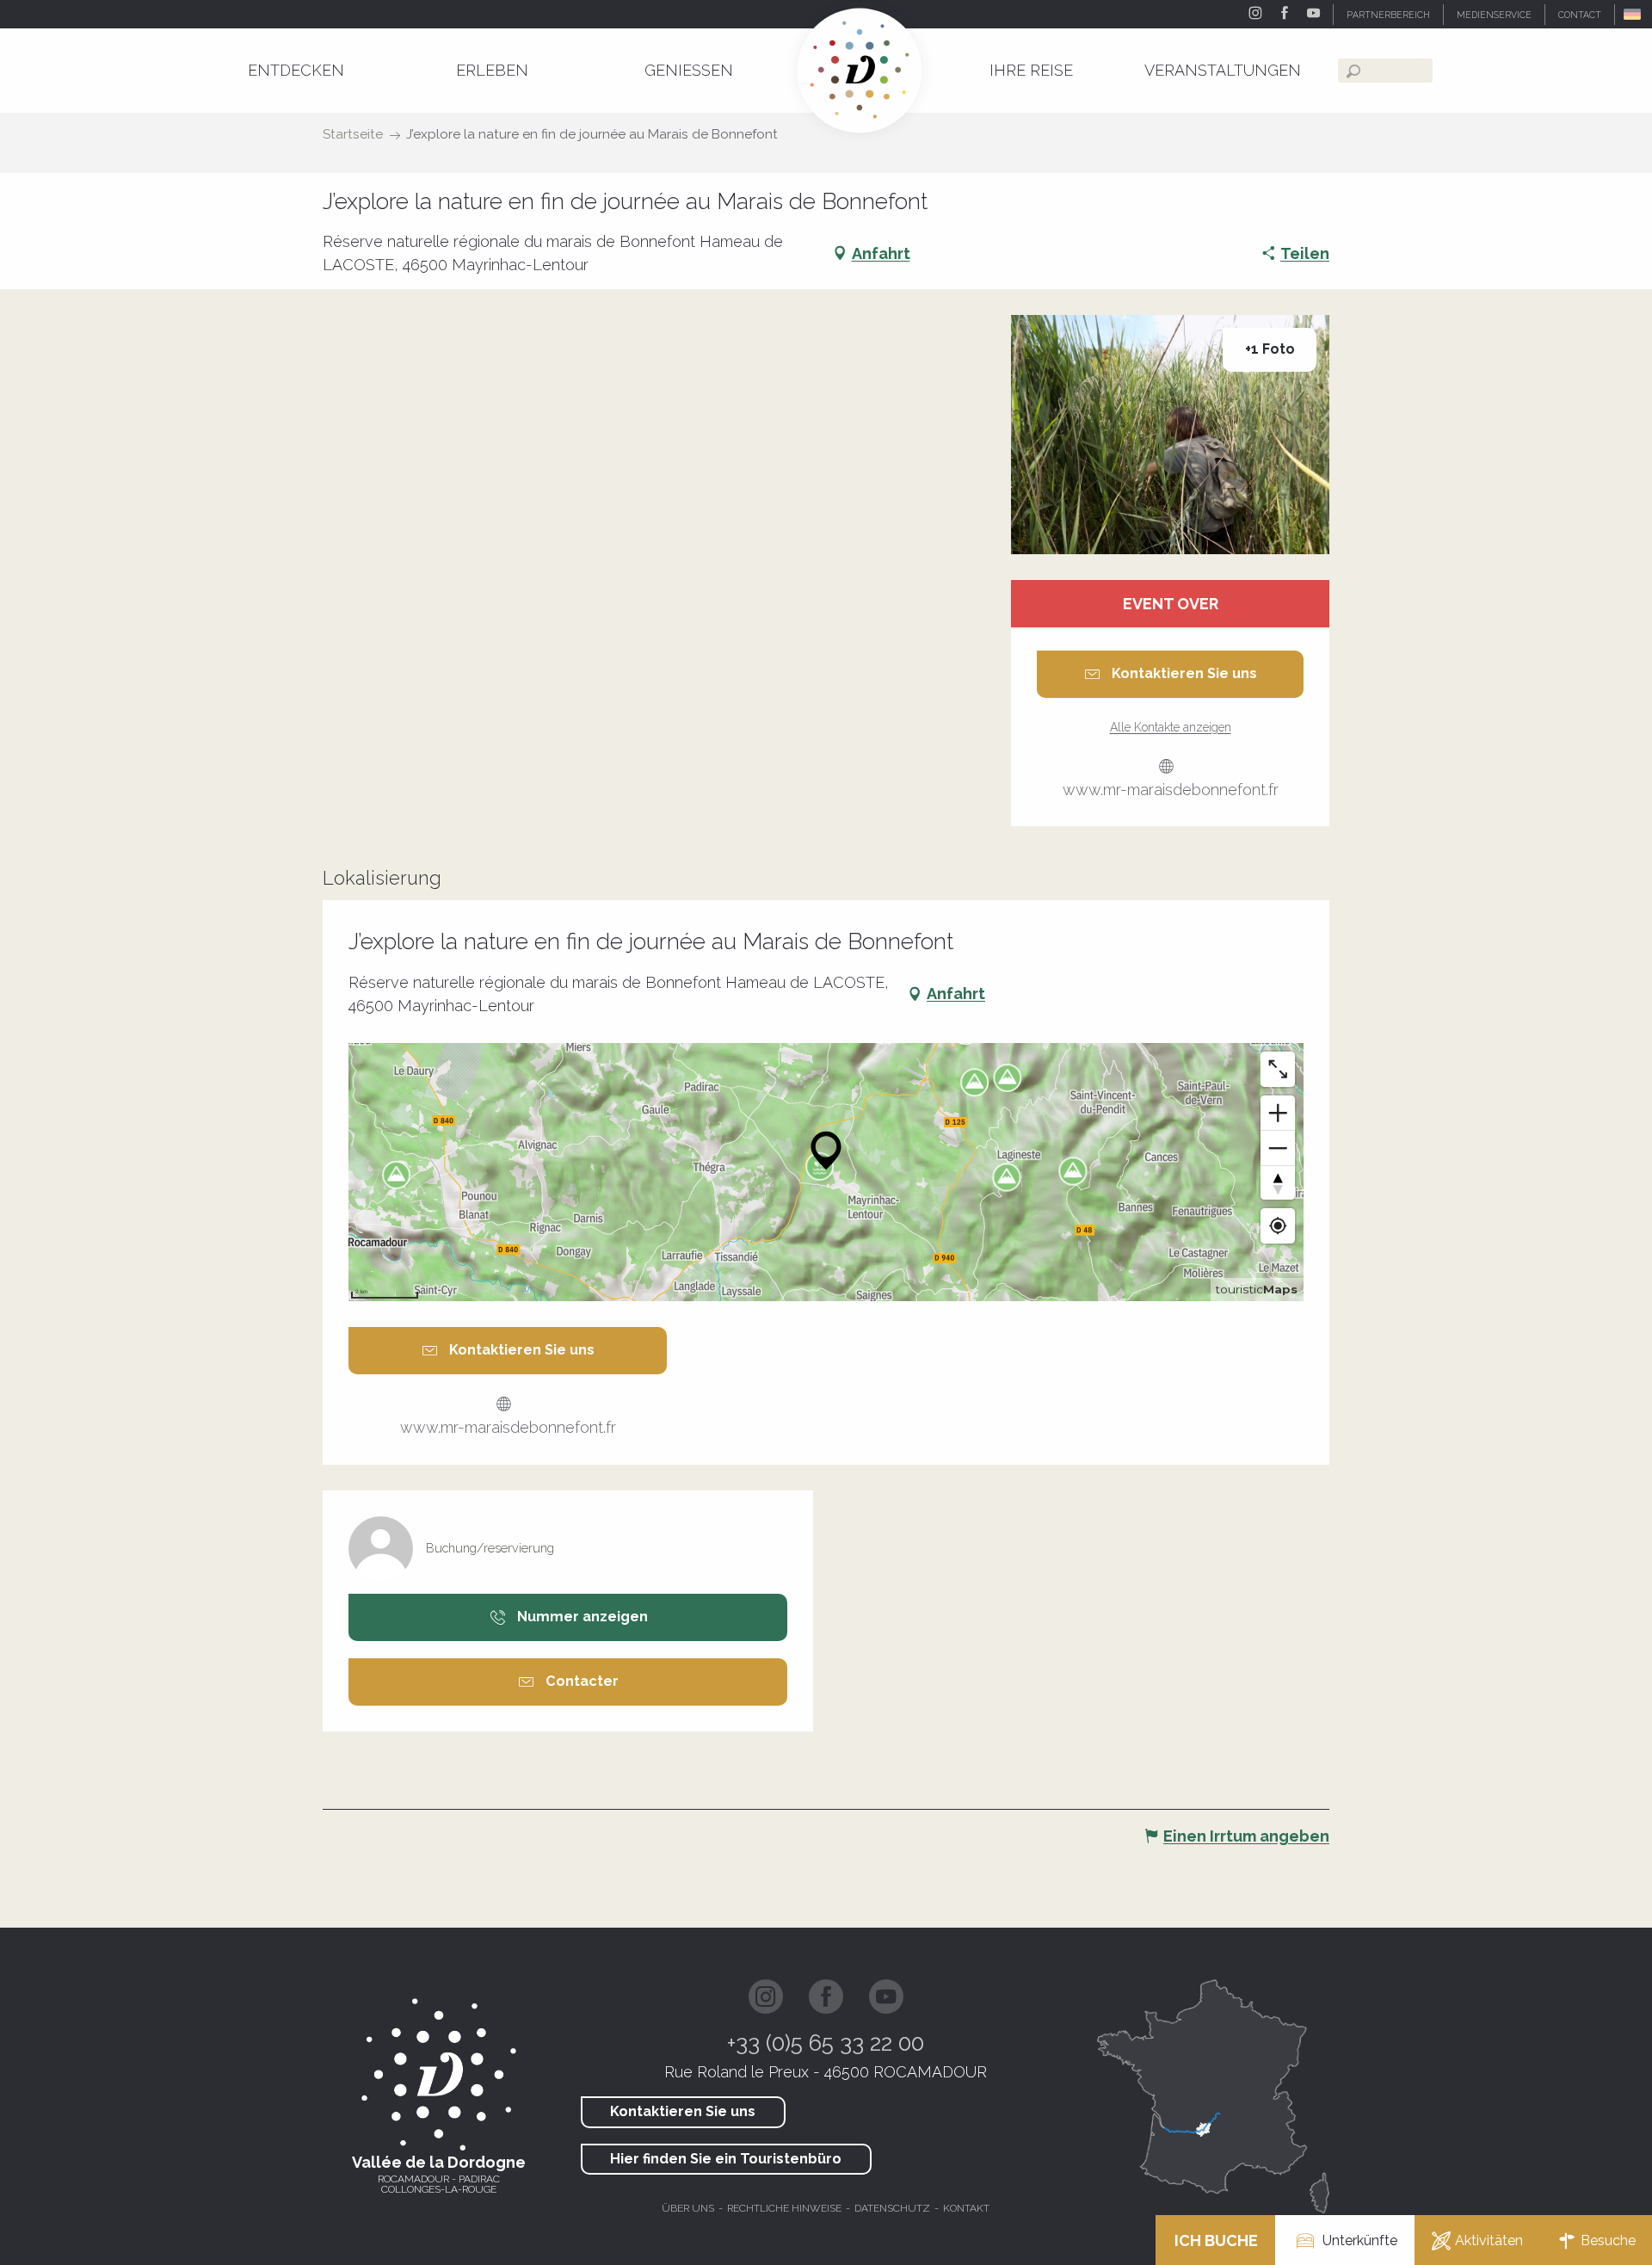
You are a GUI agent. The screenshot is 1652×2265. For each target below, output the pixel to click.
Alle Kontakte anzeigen (1171, 727)
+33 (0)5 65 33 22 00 (826, 2043)
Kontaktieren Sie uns (683, 2111)
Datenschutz (892, 2208)
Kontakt (966, 2208)
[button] (1634, 14)
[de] (1634, 14)
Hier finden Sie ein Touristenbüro (726, 2159)
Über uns (688, 2208)
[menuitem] (296, 70)
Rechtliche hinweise (784, 2208)
